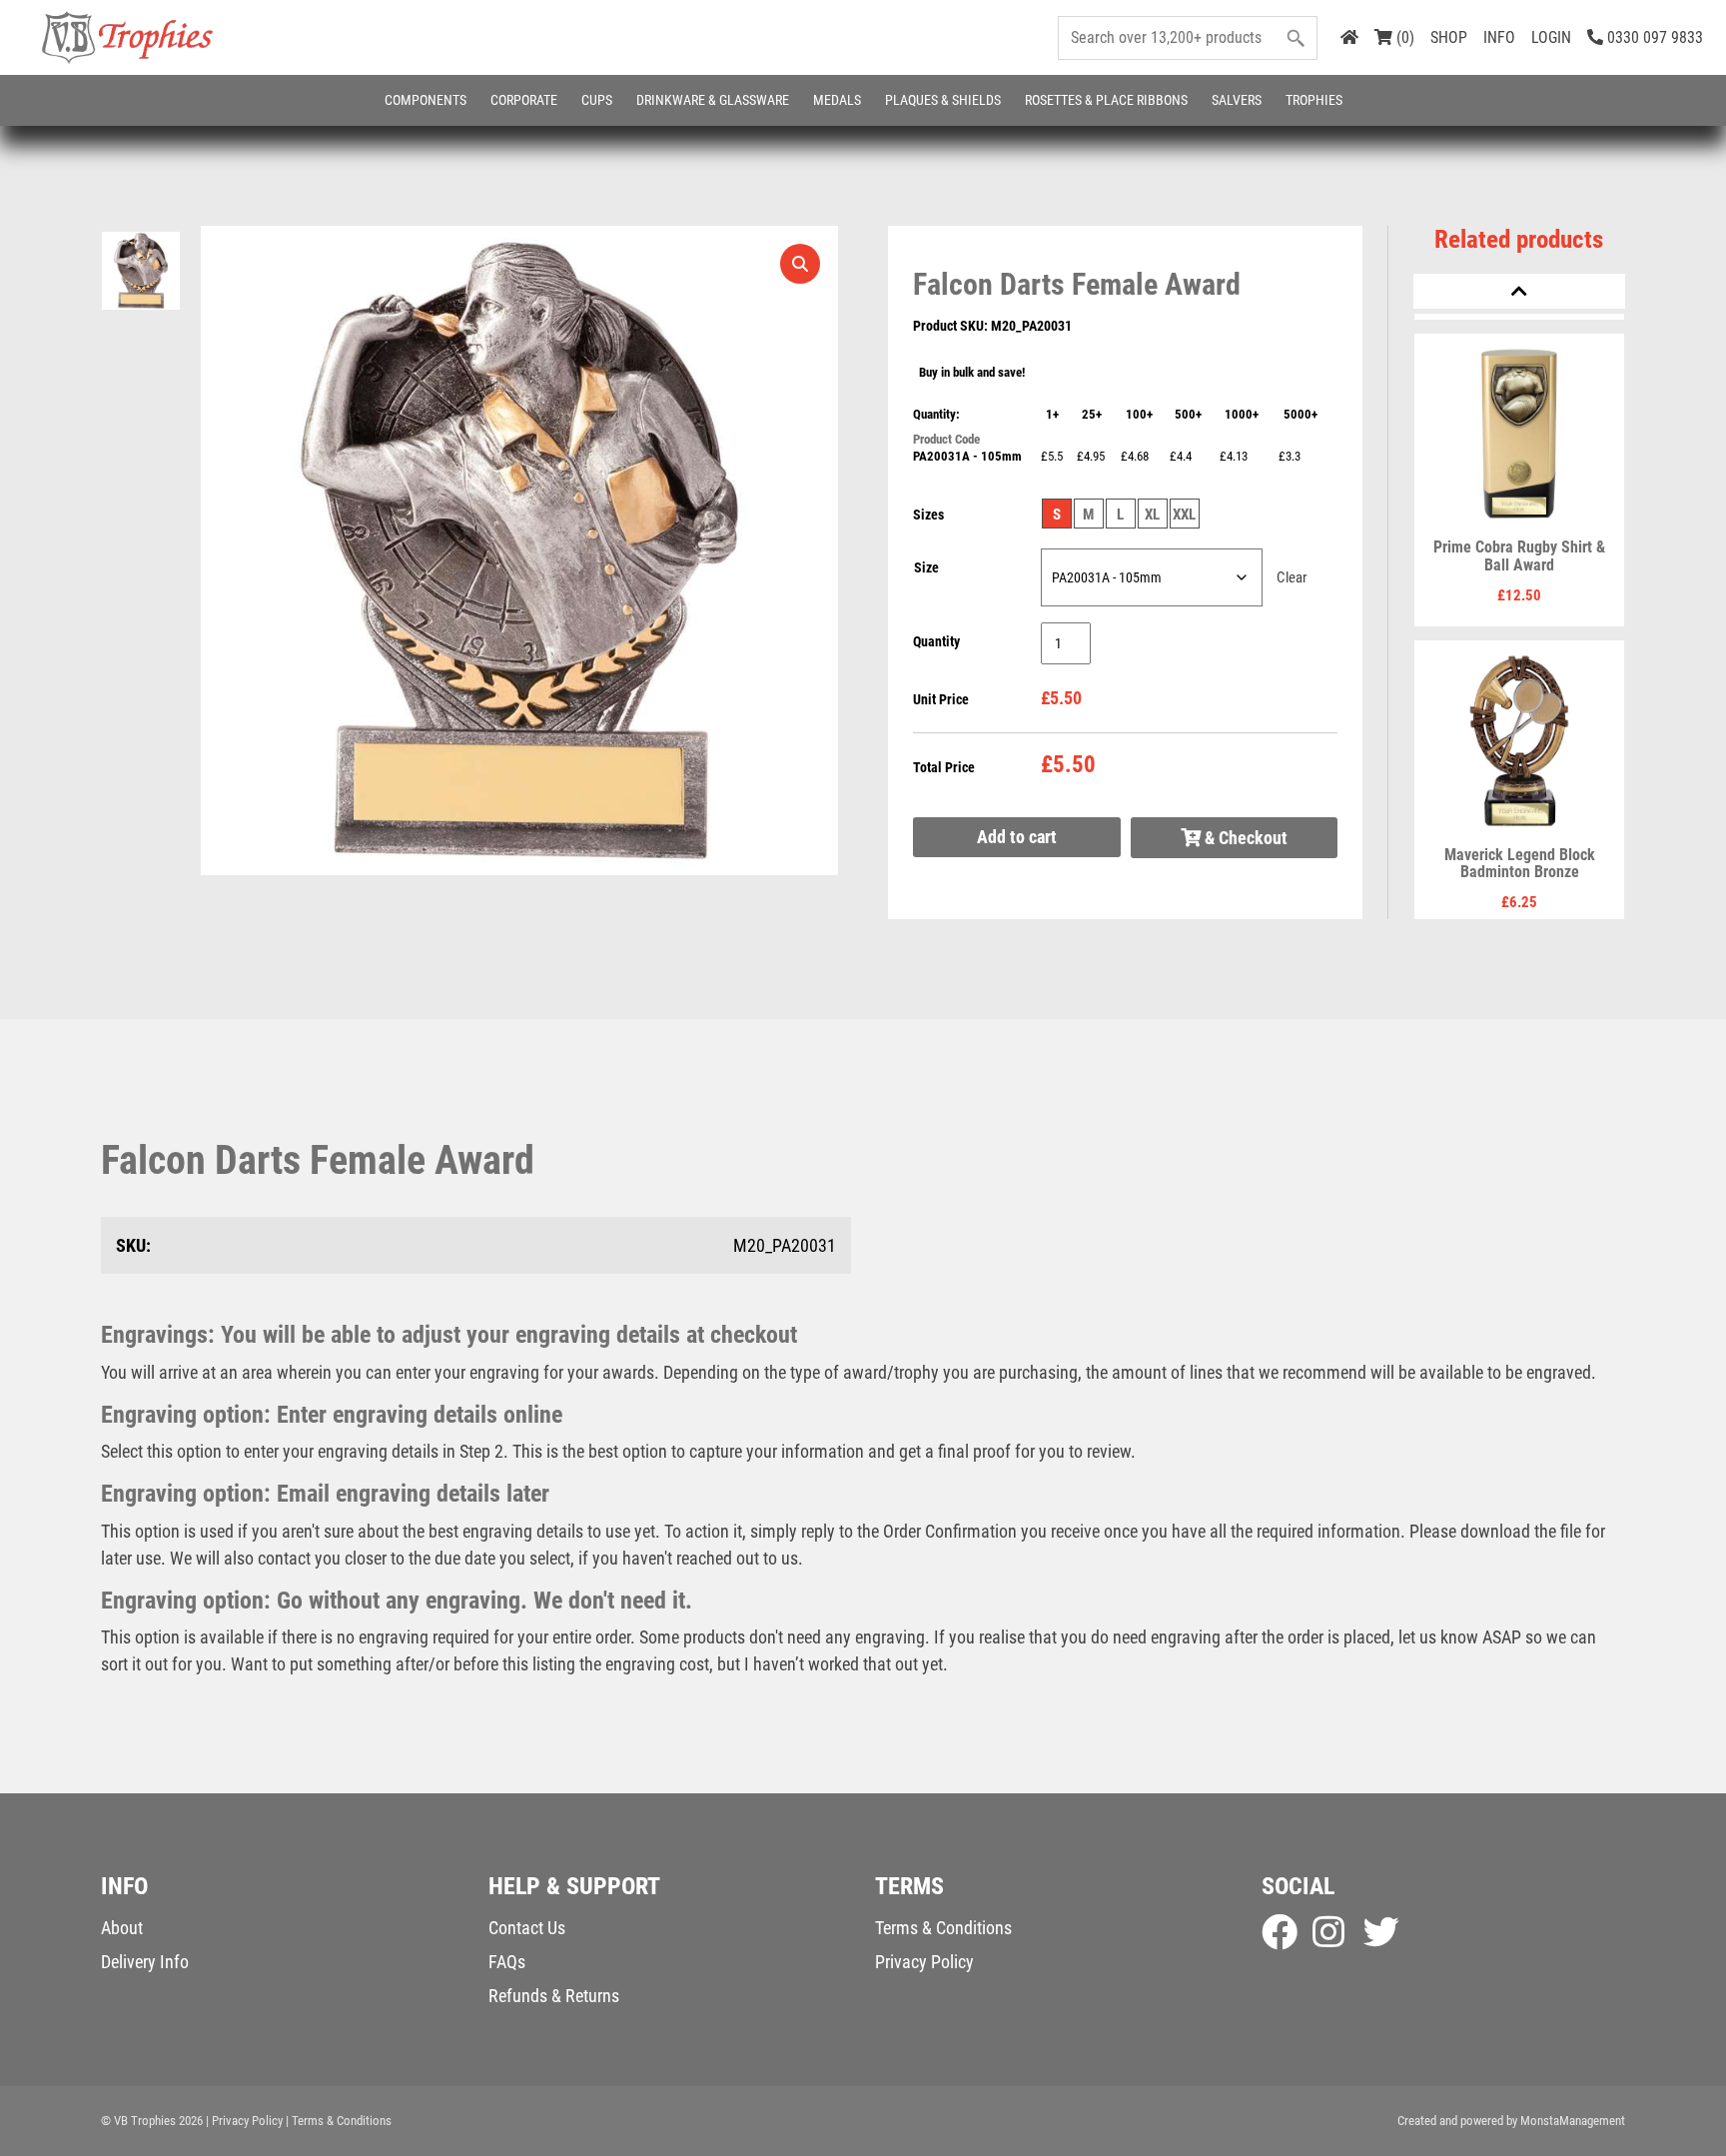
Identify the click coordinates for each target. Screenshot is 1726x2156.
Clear (1292, 577)
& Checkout (1244, 838)
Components (426, 100)
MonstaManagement (1573, 2121)
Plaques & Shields (943, 100)
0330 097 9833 (1653, 37)
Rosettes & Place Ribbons (1106, 100)
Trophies (1314, 100)
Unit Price (941, 699)
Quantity (936, 641)
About (122, 1928)
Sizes (928, 515)
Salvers (1237, 100)
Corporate (524, 100)
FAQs (507, 1962)
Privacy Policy (924, 1962)
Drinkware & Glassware (713, 100)
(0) (1403, 37)
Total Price (944, 767)
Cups (597, 100)
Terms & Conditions (943, 1928)
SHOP (1449, 37)
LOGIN (1551, 37)
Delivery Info (145, 1962)
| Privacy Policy (244, 2121)
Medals (837, 100)
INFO (1499, 37)
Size (926, 567)
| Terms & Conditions (339, 2121)
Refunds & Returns (554, 1996)
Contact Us (527, 1928)
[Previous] (1519, 291)
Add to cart (1017, 837)
